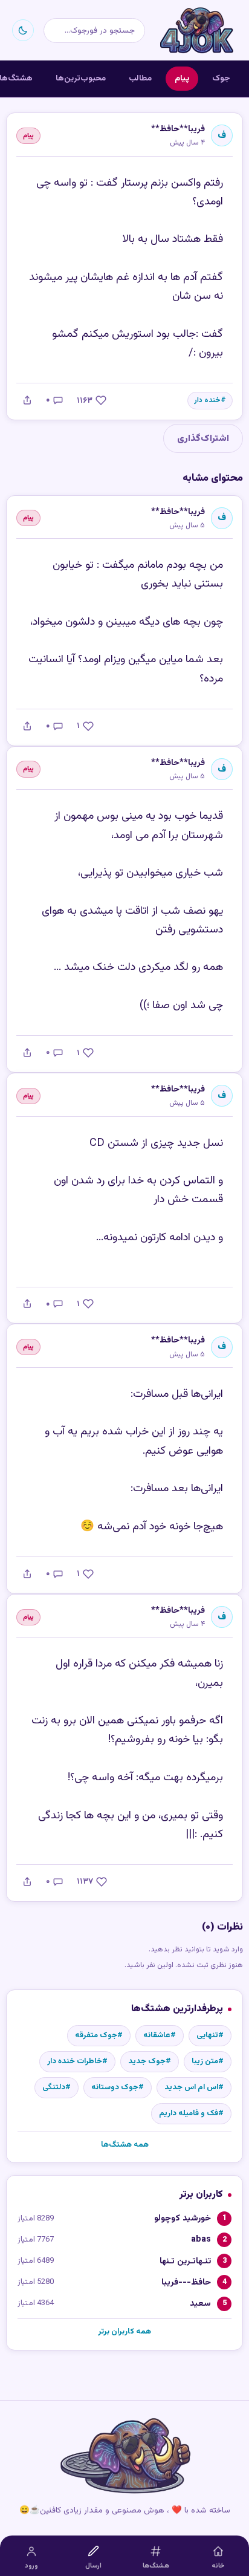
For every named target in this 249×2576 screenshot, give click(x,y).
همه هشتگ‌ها (125, 2145)
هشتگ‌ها (156, 2566)
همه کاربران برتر (124, 2332)
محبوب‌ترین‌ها (81, 78)
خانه (218, 2566)
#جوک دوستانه (118, 2087)
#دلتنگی (57, 2087)
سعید (200, 2304)
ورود (31, 2566)
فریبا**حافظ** (178, 129)
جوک (221, 78)
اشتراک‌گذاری (203, 438)
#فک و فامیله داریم (191, 2113)
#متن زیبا (208, 2061)
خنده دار (207, 401)
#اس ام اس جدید (194, 2087)
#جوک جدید (150, 2061)
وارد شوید (228, 1950)
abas (201, 2239)
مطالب (140, 78)
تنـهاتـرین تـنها (185, 2261)
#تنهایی (210, 2035)
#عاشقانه (160, 2035)
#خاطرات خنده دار (77, 2061)
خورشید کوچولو (183, 2218)
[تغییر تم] (23, 30)
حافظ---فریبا (186, 2282)
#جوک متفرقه (99, 2035)
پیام (182, 78)
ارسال (93, 2566)
